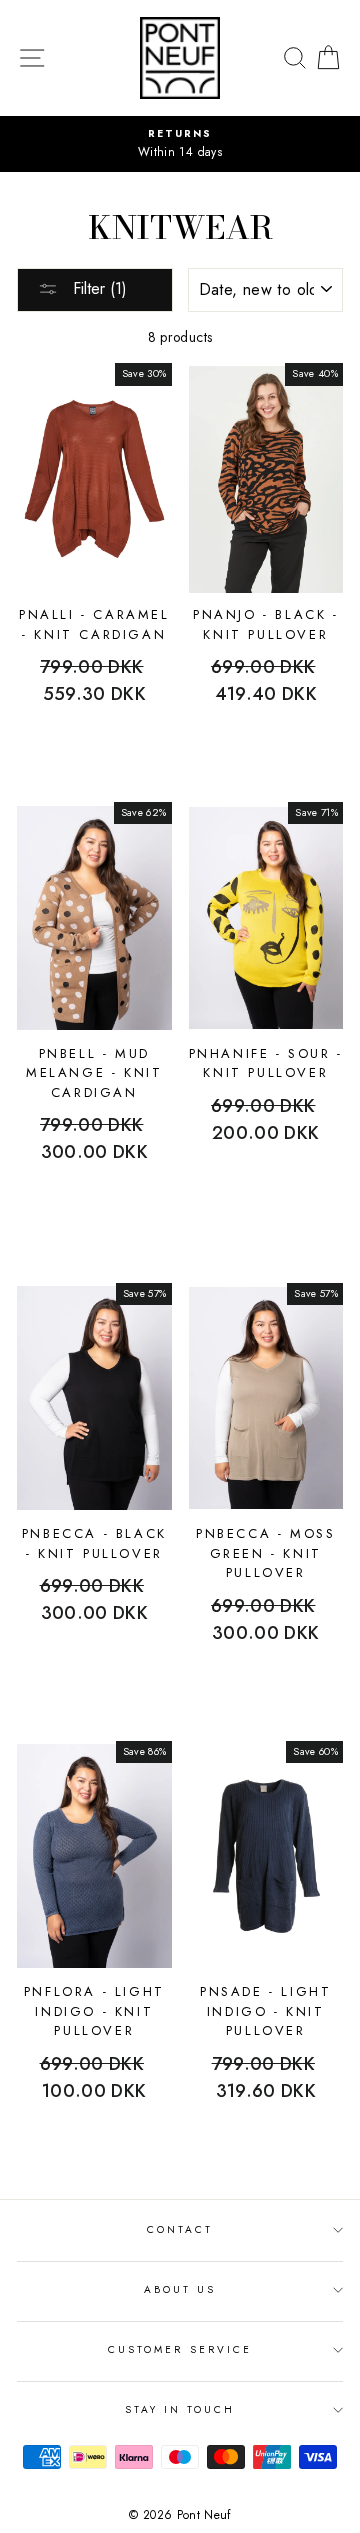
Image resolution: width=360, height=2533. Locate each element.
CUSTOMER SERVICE (180, 2349)
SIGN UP (301, 2508)
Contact (180, 2229)
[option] (174, 144)
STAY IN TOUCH (180, 2409)
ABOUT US (180, 2289)
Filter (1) (97, 288)
